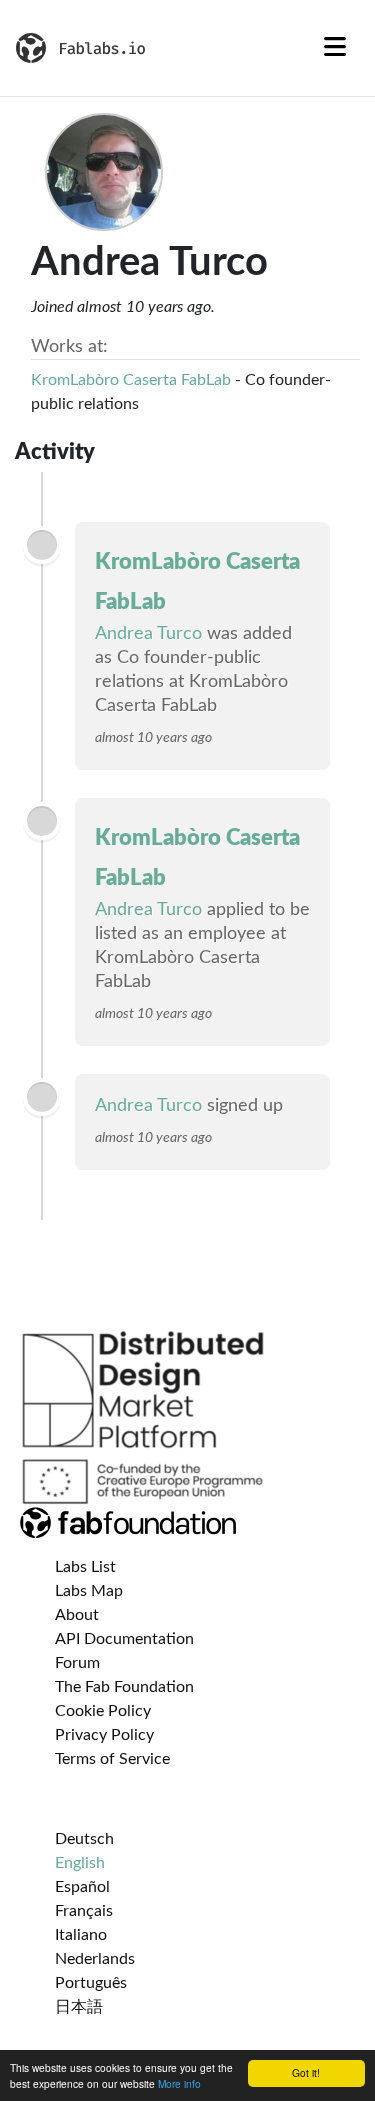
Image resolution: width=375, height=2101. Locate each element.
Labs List (85, 1567)
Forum (77, 1663)
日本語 (79, 2007)
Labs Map (89, 1591)
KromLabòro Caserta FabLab (131, 380)
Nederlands (95, 1959)
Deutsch (84, 1839)
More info (179, 2083)
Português (91, 1983)
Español (82, 1887)
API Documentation (124, 1639)
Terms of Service (112, 1759)
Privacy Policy (104, 1735)
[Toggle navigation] (335, 48)
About (77, 1615)
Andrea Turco (148, 634)
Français (84, 1911)
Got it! (306, 2072)
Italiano (81, 1935)
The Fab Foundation (124, 1687)
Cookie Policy (103, 1711)
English (80, 1863)
